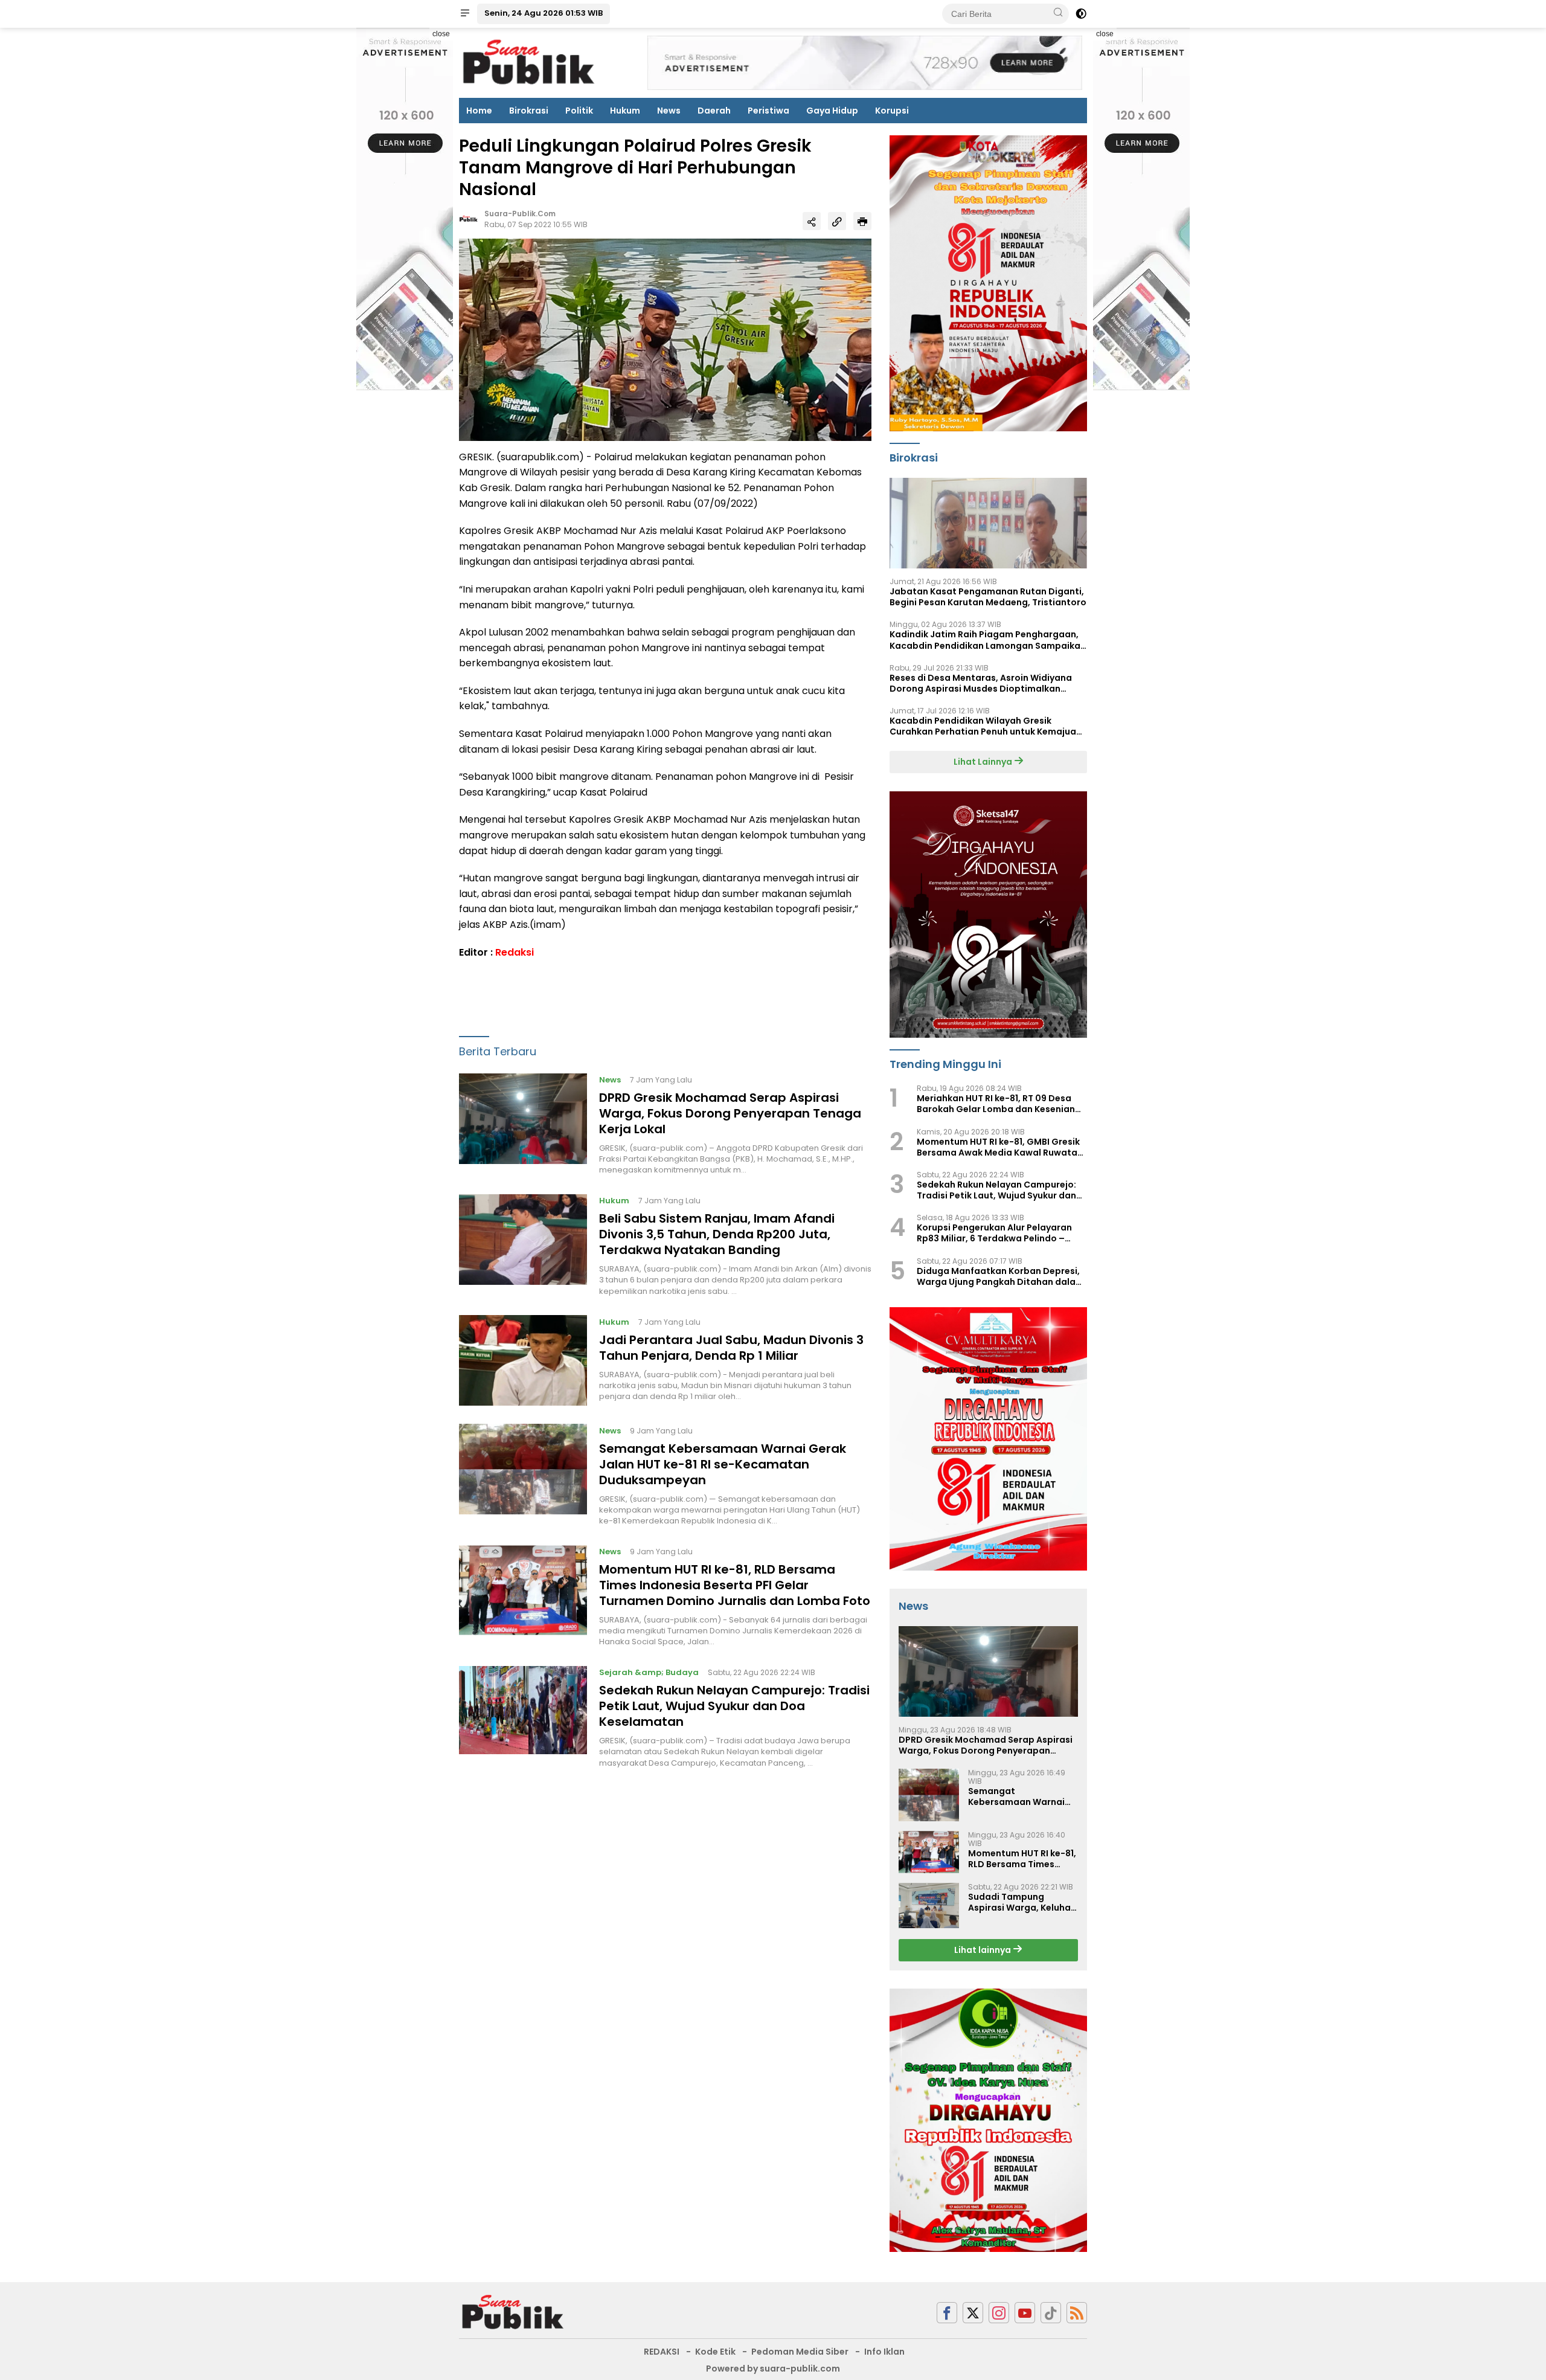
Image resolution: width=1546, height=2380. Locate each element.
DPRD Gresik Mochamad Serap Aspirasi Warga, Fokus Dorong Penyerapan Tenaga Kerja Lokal (730, 1113)
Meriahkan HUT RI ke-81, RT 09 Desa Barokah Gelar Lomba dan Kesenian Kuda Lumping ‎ (996, 1104)
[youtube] (1025, 2313)
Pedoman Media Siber (800, 2352)
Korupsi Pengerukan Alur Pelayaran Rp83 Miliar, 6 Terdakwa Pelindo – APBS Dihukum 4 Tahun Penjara (994, 1233)
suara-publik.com (520, 214)
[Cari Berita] (1058, 13)
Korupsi (892, 111)
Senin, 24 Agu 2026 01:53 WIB (544, 13)
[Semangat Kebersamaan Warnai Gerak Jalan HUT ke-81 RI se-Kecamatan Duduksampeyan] (523, 1475)
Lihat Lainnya (984, 762)
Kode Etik (715, 2352)
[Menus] (465, 14)
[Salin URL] (837, 221)
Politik (579, 111)
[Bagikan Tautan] (812, 221)
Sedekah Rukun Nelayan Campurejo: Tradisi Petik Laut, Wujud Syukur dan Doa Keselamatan (734, 1706)
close (441, 34)
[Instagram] (999, 2313)
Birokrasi (529, 111)
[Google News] (1051, 2313)
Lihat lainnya (983, 1950)
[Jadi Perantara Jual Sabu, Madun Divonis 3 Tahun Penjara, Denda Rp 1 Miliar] (523, 1360)
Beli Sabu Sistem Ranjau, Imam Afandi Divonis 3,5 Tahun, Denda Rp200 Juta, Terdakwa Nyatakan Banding (717, 1235)
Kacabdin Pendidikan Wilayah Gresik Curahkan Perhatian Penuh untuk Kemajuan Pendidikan (986, 726)
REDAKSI (662, 2352)
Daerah (714, 111)
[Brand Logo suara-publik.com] (529, 62)
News (669, 111)
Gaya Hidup (832, 111)
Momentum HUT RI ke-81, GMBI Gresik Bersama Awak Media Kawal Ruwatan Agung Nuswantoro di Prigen (1000, 1147)
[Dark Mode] (1081, 14)
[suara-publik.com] (513, 2312)
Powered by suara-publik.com (773, 2369)
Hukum (625, 111)
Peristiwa (768, 111)
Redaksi (515, 952)
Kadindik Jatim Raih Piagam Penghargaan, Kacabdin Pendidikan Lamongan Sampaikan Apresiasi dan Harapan (988, 640)
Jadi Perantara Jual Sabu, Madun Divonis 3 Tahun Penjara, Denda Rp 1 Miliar (731, 1348)
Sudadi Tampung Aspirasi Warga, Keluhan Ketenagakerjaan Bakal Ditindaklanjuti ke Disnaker (1022, 1902)
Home (479, 111)
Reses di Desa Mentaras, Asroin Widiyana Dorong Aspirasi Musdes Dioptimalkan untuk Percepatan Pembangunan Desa (981, 683)
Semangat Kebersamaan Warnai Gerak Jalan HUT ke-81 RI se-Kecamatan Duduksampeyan (723, 1464)
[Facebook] (947, 2313)
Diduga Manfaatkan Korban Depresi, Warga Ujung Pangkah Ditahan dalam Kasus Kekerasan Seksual (1000, 1276)
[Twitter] (973, 2313)
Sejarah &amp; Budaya (649, 1673)
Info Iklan (884, 2352)
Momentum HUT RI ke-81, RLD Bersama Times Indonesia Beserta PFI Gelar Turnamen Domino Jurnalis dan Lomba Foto (735, 1585)
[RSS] (1077, 2313)
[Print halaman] (862, 221)
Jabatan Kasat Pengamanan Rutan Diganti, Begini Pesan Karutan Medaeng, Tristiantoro (988, 597)
